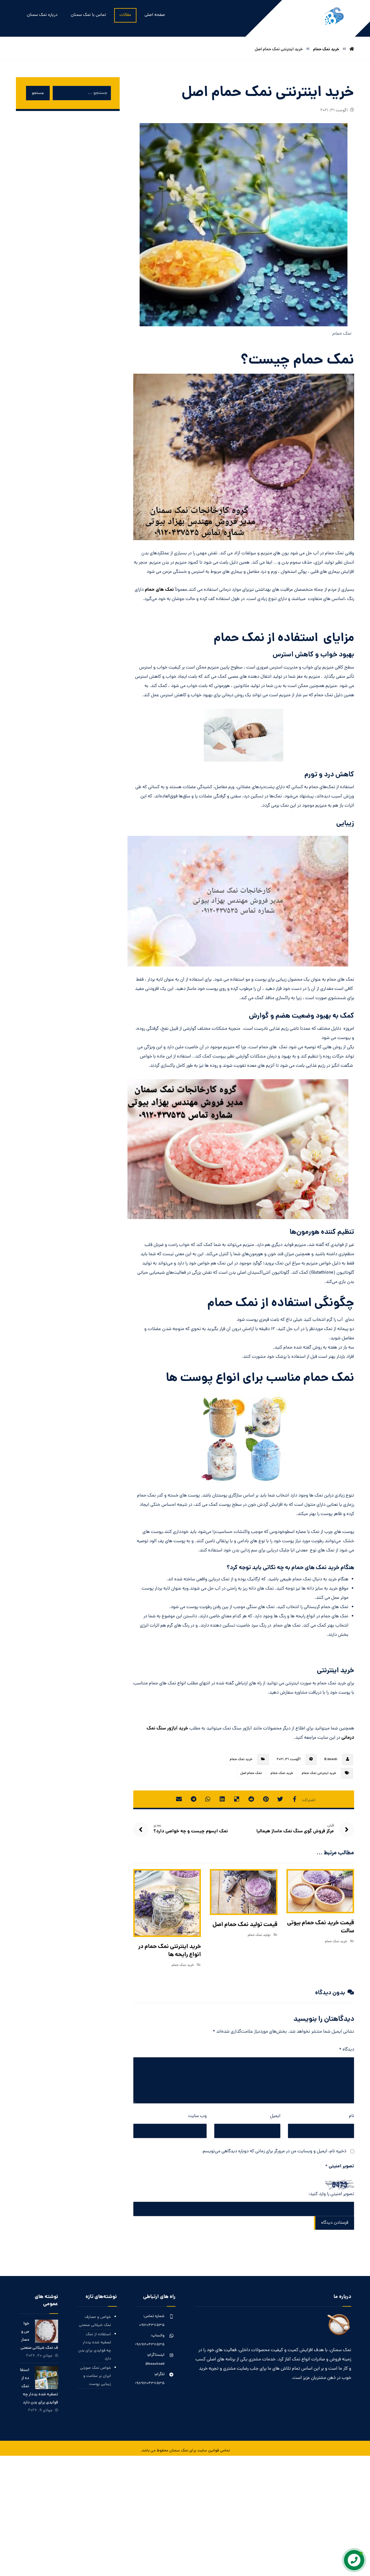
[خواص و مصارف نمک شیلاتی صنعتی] (47, 2331)
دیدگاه (347, 2050)
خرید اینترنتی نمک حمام (319, 1773)
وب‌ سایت (197, 2116)
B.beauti (331, 1760)
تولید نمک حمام (259, 1935)
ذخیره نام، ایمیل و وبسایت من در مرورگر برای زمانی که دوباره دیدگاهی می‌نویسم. (274, 2151)
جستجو (38, 93)
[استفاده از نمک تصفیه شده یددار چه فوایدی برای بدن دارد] (47, 2378)
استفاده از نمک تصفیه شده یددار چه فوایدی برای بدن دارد (95, 2347)
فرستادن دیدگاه (335, 2223)
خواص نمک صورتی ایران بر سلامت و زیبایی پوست (96, 2376)
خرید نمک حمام (241, 1760)
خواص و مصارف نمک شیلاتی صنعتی (95, 2321)
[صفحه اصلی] (352, 49)
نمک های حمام (159, 590)
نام (351, 2116)
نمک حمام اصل (251, 1773)
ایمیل (275, 2116)
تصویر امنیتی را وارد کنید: (331, 2194)
